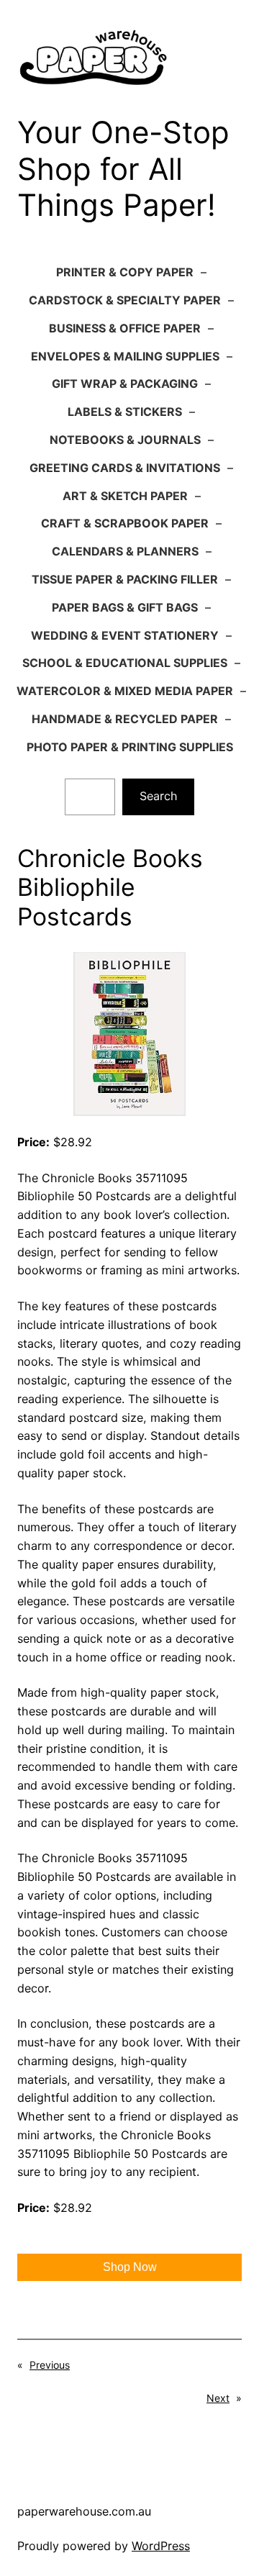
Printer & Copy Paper (125, 272)
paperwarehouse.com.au (84, 2511)
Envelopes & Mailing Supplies (125, 356)
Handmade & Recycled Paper (125, 719)
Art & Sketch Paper (125, 496)
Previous (50, 2365)
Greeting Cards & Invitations (125, 468)
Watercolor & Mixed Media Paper (125, 691)
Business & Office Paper (125, 328)
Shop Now (130, 2267)
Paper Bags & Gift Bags (125, 607)
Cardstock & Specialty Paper (125, 300)
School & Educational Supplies (125, 663)
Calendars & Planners (125, 551)
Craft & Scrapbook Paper (125, 523)
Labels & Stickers (125, 412)
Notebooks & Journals (125, 440)
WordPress (161, 2546)
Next (218, 2398)
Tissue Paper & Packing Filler (125, 579)
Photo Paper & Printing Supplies (130, 747)
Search (159, 796)
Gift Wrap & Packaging (125, 384)
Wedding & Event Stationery (125, 635)
